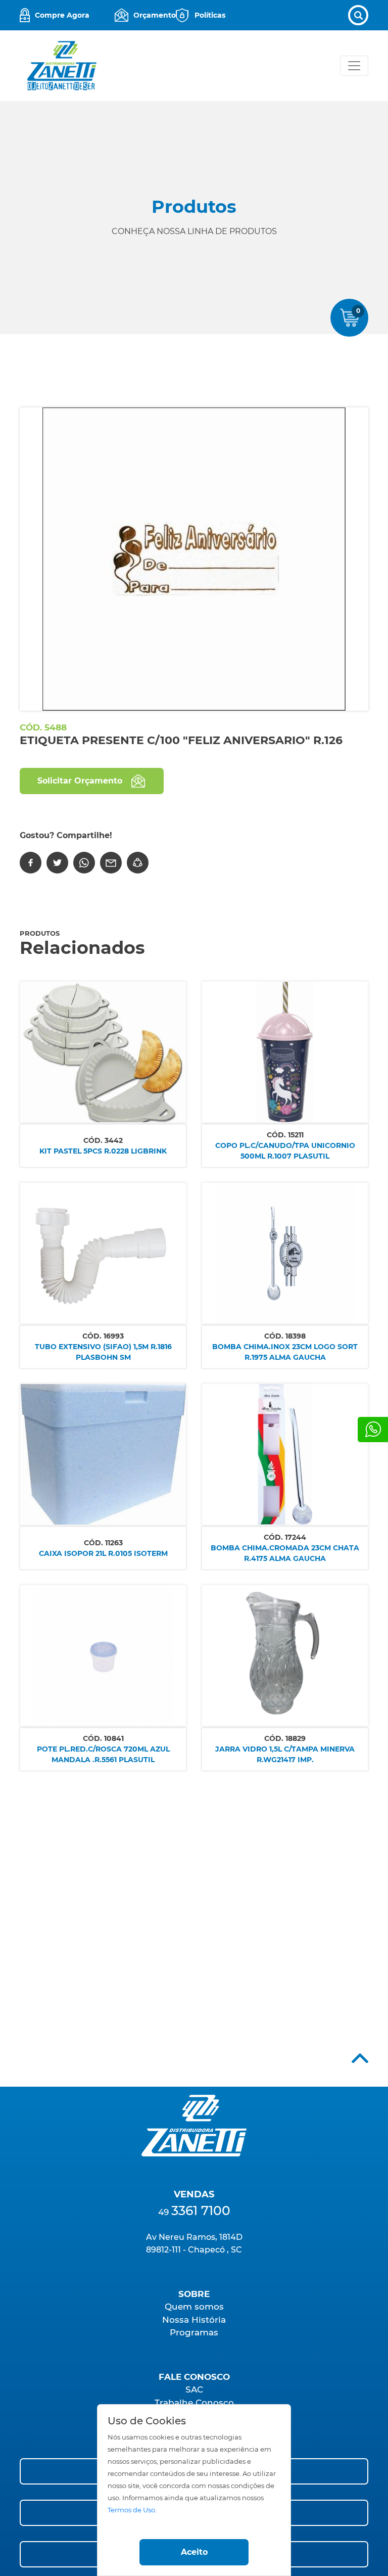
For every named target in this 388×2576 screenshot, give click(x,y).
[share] (138, 863)
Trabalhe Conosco (194, 2403)
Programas (194, 2332)
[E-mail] (111, 863)
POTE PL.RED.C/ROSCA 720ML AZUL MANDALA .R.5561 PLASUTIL (103, 1754)
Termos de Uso (131, 2510)
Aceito (194, 2552)
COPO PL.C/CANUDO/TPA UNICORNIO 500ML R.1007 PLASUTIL (285, 1151)
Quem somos (194, 2307)
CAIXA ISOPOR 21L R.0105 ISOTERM (103, 1553)
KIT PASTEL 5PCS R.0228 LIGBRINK (103, 1151)
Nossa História (194, 2320)
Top (360, 2058)
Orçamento (155, 15)
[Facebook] (31, 863)
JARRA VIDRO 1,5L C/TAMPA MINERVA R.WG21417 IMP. (285, 1754)
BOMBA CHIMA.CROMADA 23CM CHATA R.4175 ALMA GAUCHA (285, 1553)
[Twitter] (57, 863)
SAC (194, 2389)
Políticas (210, 15)
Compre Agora (62, 15)
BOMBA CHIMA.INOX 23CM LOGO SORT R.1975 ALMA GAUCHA (285, 1352)
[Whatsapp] (373, 1430)
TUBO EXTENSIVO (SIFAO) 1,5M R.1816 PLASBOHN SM (103, 1352)
